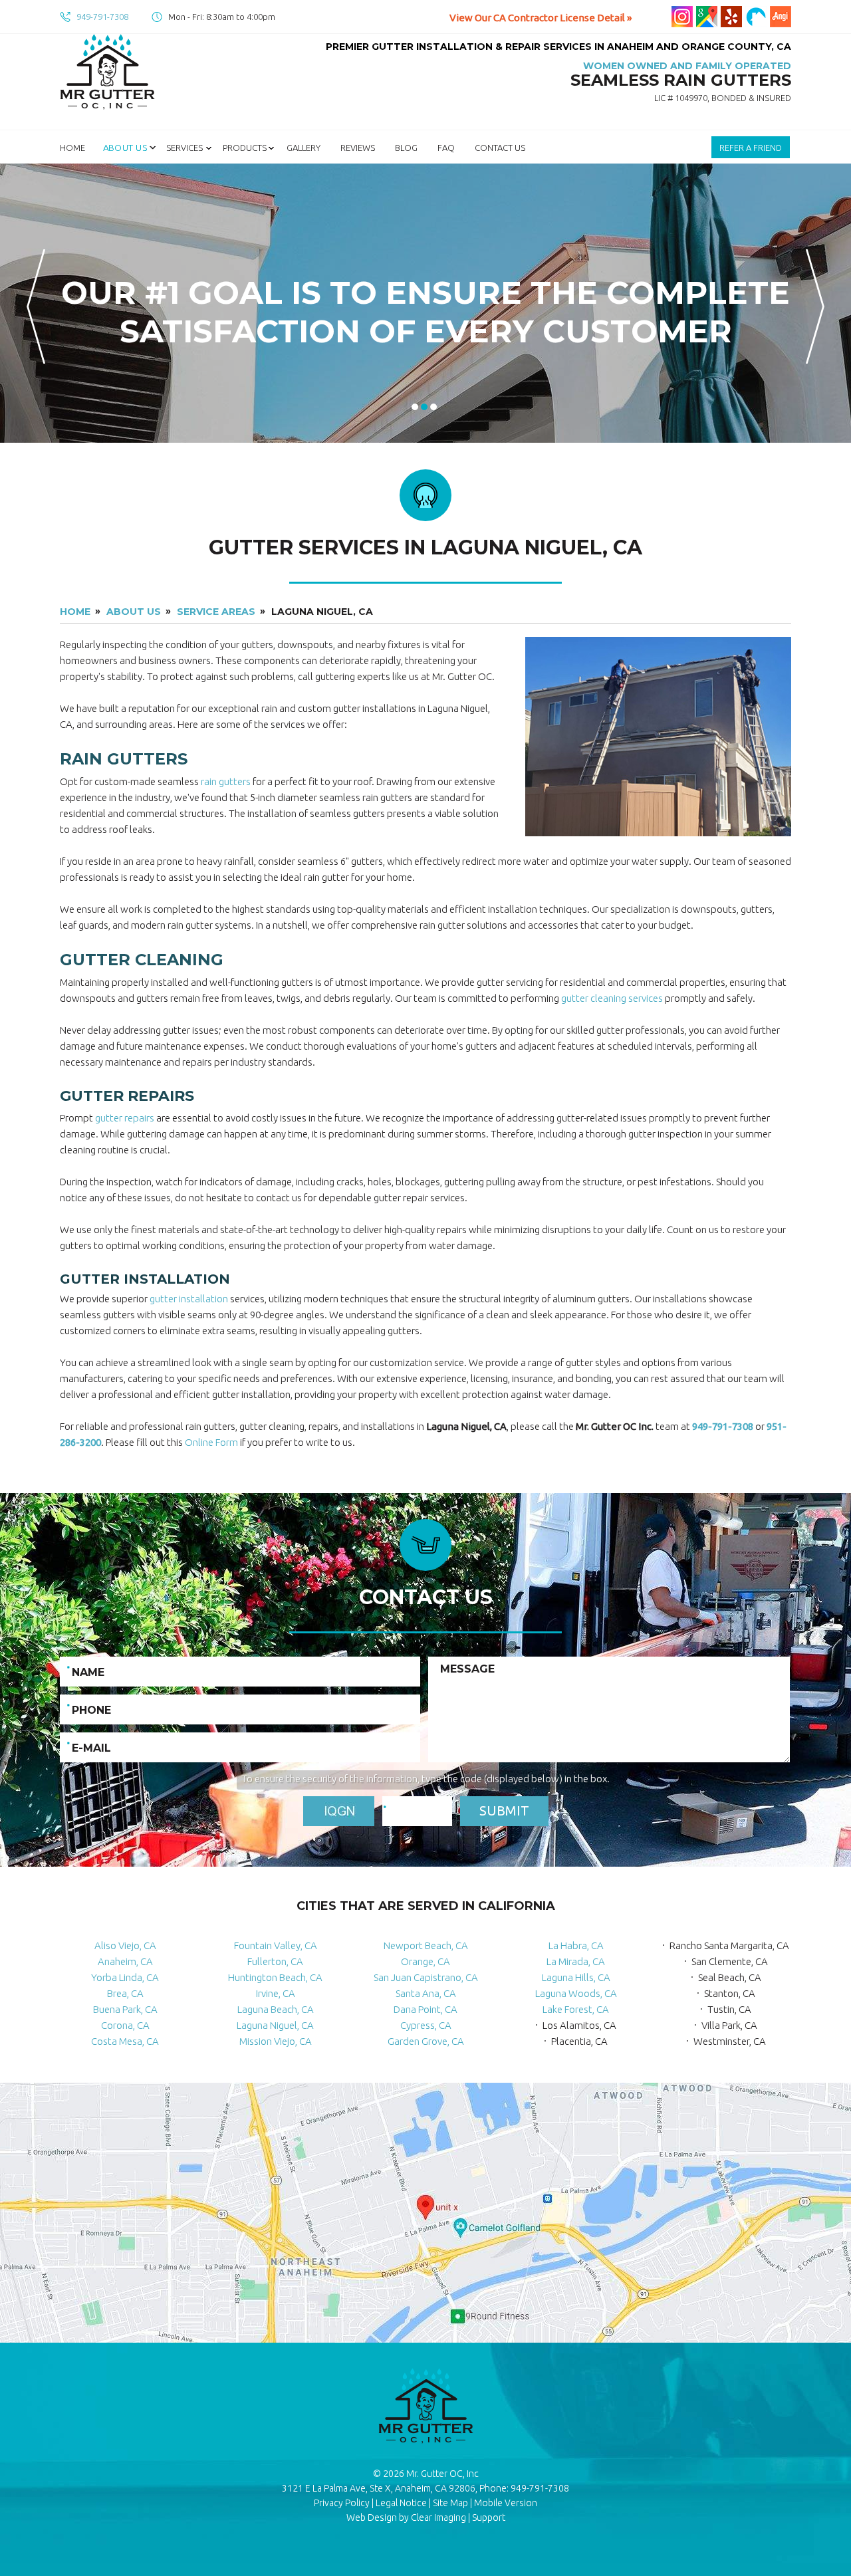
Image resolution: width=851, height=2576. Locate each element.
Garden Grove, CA (426, 2041)
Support (489, 2517)
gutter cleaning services (612, 998)
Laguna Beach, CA (276, 2009)
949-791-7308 (102, 17)
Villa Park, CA (729, 2025)
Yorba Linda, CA (125, 1977)
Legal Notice (401, 2503)
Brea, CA (125, 1993)
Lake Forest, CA (576, 2009)
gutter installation (189, 1299)
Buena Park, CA (125, 2009)
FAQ (446, 148)
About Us (125, 148)
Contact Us (500, 148)
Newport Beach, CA (426, 1945)
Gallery (304, 148)
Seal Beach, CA (730, 1977)
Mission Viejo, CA (276, 2041)
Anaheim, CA (125, 1961)
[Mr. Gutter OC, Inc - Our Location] (425, 2215)
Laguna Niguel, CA (275, 2025)
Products (245, 148)
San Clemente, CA (730, 1961)
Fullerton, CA (275, 1961)
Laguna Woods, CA (576, 1993)
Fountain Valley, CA (276, 1945)
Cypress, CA (426, 2025)
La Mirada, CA (576, 1961)
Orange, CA (425, 1961)
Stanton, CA (730, 1993)
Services (184, 148)
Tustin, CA (729, 2009)
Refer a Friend (751, 148)
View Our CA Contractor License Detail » (541, 18)
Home (72, 148)
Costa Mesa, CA (125, 2041)
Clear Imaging (438, 2517)
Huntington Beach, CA (275, 1977)
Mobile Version (506, 2503)
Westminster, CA (730, 2041)
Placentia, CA (579, 2041)
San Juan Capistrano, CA (426, 1977)
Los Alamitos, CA (579, 2025)
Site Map (450, 2503)
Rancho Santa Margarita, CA (729, 1945)
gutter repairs (125, 1118)
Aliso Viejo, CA (125, 1945)
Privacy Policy (342, 2503)
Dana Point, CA (425, 2009)
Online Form (211, 1442)
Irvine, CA (276, 1993)
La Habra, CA (576, 1945)
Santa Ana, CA (426, 1993)
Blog (406, 148)
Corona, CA (125, 2025)
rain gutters (226, 781)
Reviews (358, 148)
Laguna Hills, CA (576, 1977)
